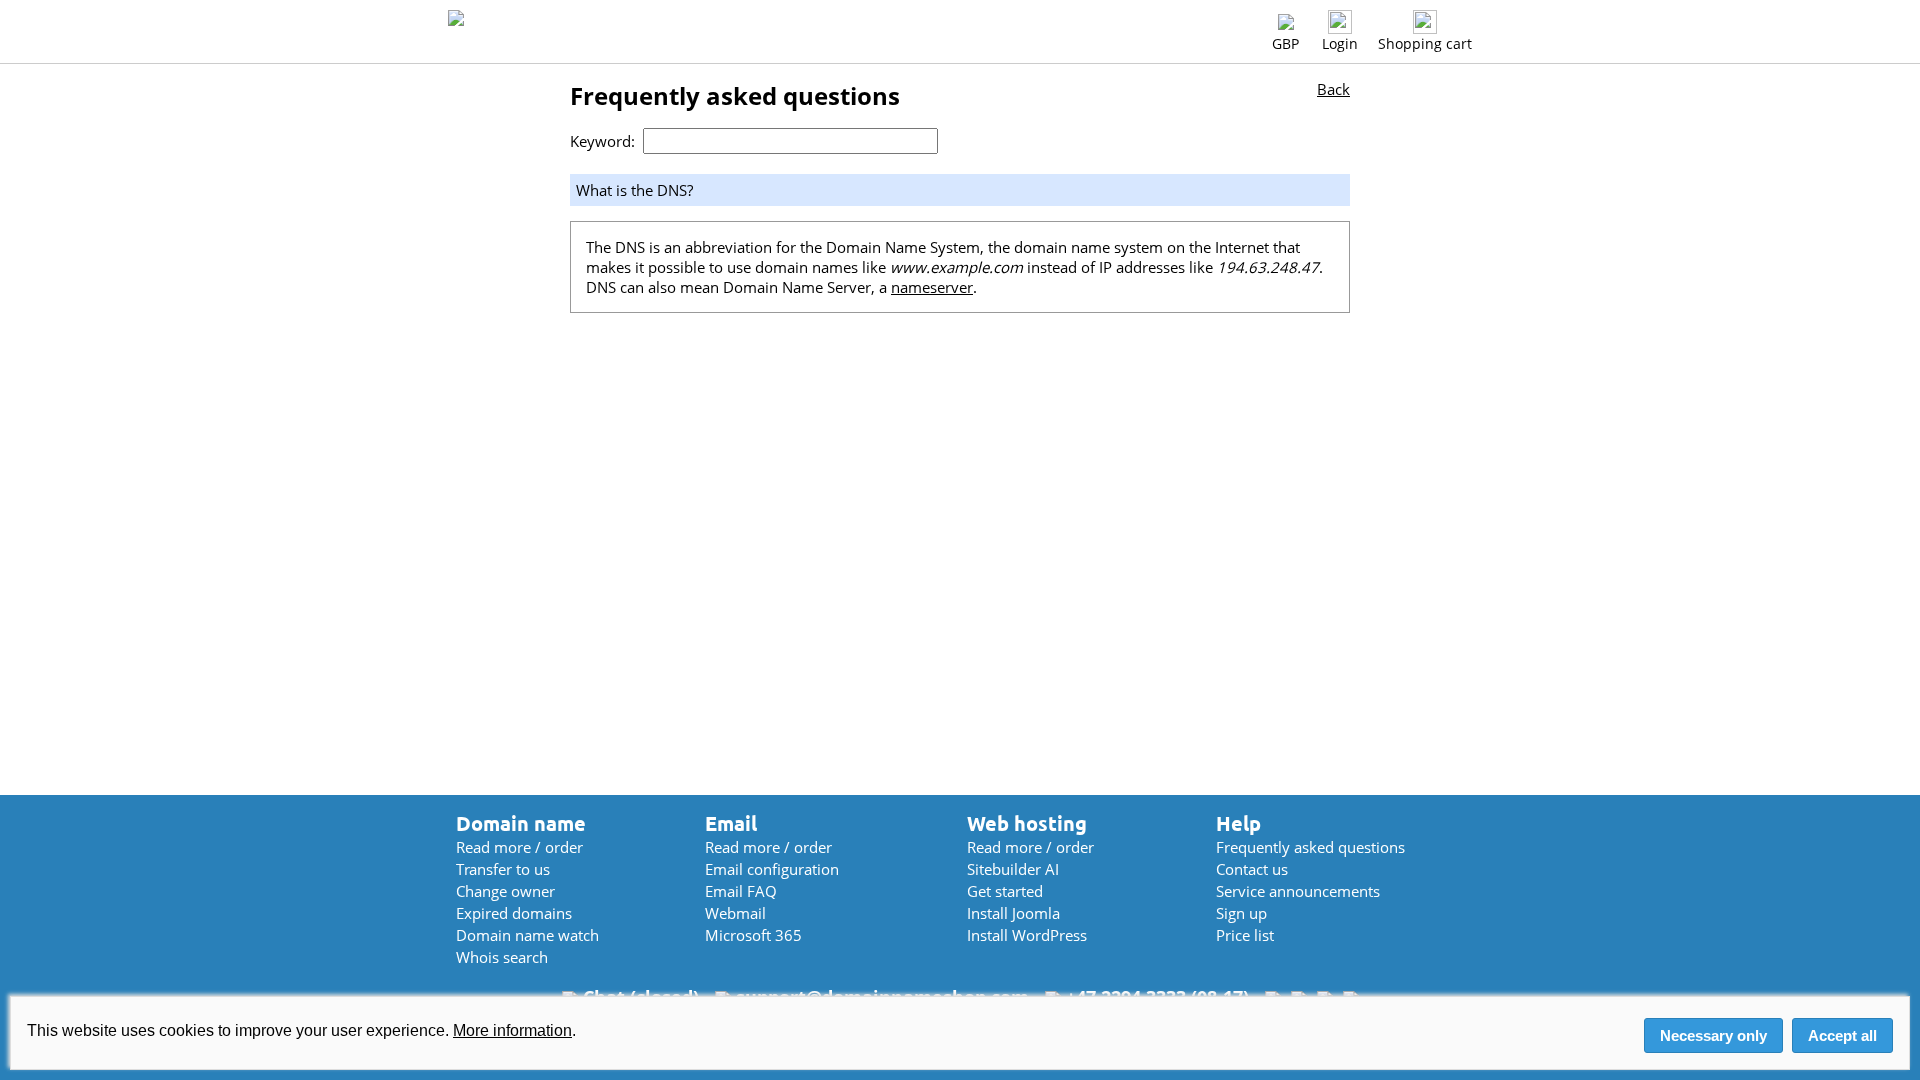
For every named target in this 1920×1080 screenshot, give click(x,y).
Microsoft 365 (753, 935)
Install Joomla (1013, 913)
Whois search (502, 957)
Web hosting (1027, 823)
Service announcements (1298, 891)
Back (1333, 89)
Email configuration (772, 869)
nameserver (932, 287)
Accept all (1842, 1035)
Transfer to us (503, 869)
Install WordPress (1027, 935)
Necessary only (1713, 1035)
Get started (1005, 891)
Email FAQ (741, 891)
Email (731, 823)
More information (512, 1030)
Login (1340, 43)
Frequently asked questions (1310, 847)
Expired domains (514, 913)
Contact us (1252, 869)
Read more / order (519, 847)
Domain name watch (527, 935)
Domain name (521, 823)
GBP (1285, 43)
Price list (1245, 935)
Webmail (735, 913)
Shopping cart (1425, 43)
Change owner (505, 891)
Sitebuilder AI (1013, 869)
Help (1238, 823)
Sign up (1241, 913)
